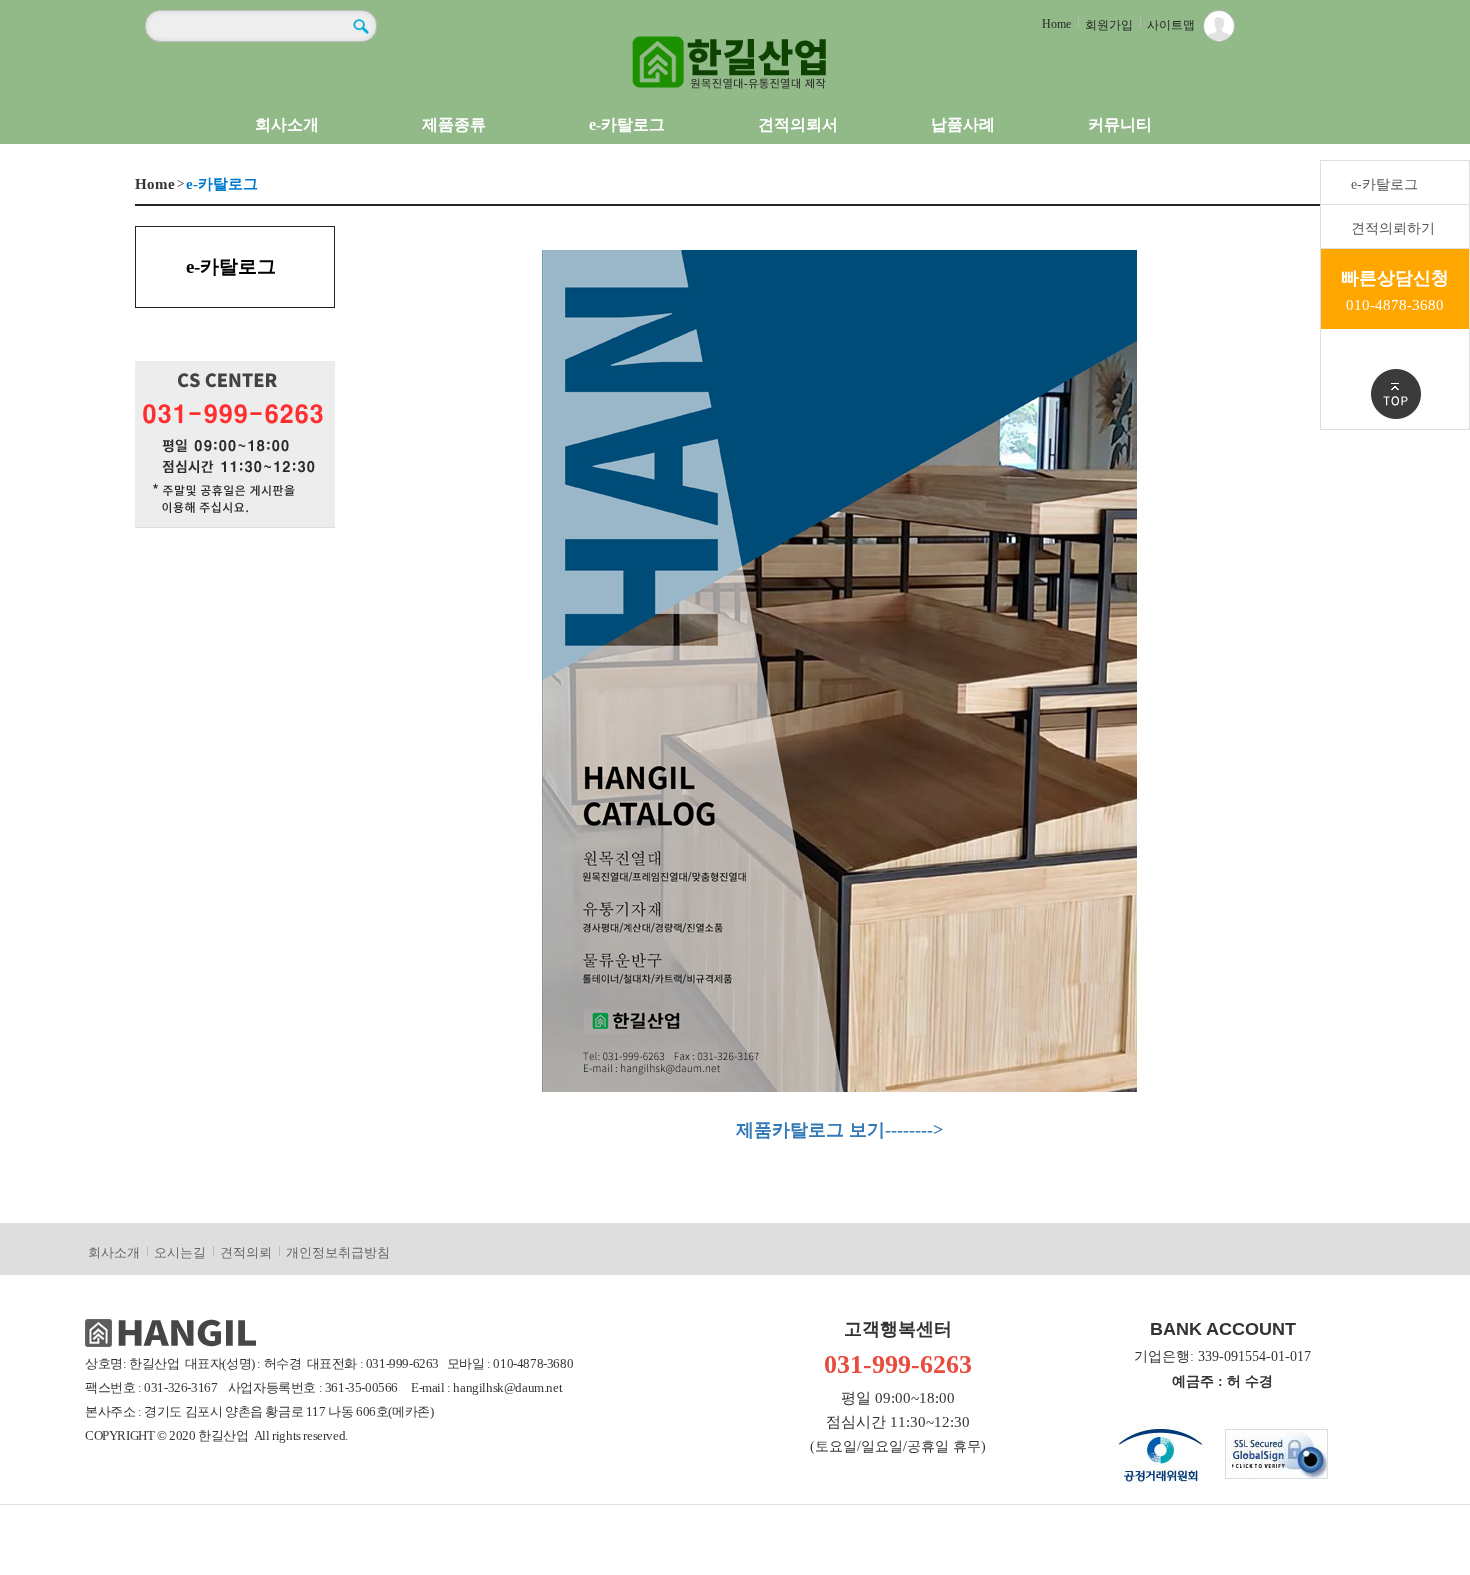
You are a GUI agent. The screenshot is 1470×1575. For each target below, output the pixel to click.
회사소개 (287, 124)
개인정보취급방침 (338, 1252)
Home (1056, 24)
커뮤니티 (1120, 124)
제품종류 (454, 124)
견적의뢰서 (798, 124)
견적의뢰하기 (1393, 228)
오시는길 (180, 1252)
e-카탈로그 (627, 124)
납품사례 (963, 124)
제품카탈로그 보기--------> (839, 1130)
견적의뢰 (246, 1252)
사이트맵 (1171, 25)
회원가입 (1109, 25)
